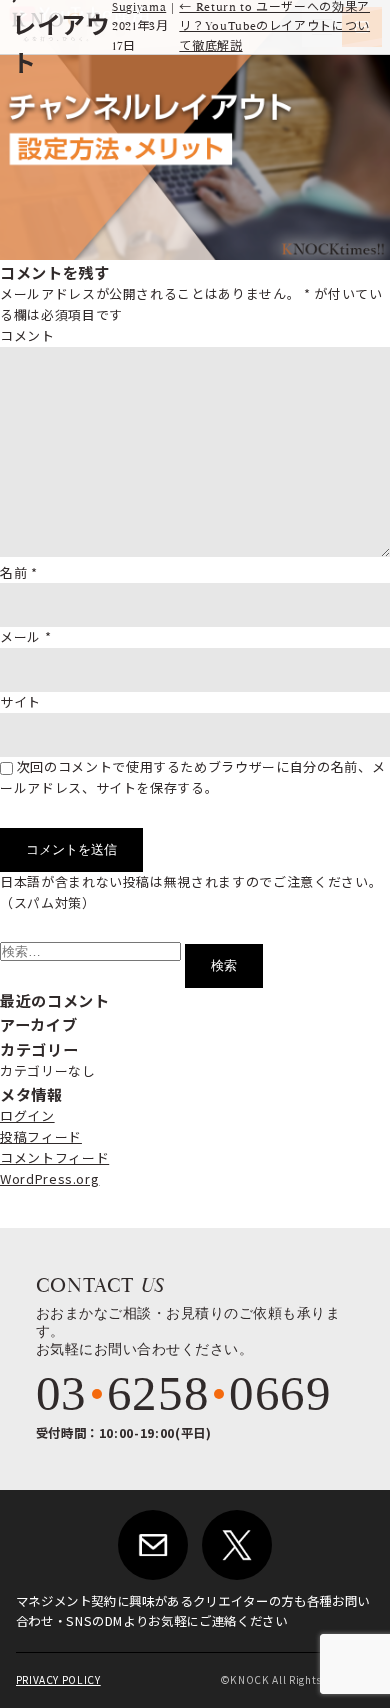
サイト (20, 701)
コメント (27, 335)
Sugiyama (139, 7)
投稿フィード (41, 1136)
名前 (19, 572)
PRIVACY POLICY (58, 1679)
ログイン (27, 1115)
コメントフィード (54, 1157)
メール (25, 636)
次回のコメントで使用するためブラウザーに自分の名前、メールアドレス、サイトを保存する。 (192, 777)
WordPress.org (49, 1178)
